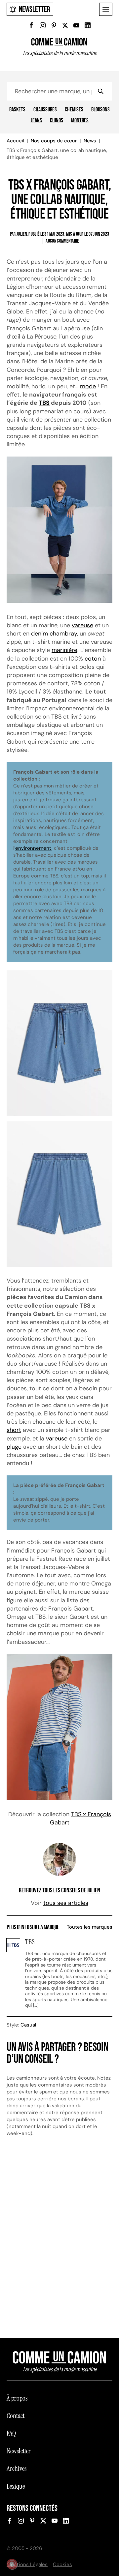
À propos (17, 2398)
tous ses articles (66, 1903)
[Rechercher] (100, 91)
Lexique (16, 2486)
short (14, 1430)
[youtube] (76, 25)
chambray (63, 634)
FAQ (11, 2433)
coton (93, 659)
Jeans (36, 121)
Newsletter (35, 9)
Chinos (57, 121)
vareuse (82, 625)
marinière (64, 650)
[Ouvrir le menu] (106, 9)
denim (40, 634)
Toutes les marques (90, 1927)
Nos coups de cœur (54, 141)
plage (14, 1447)
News (90, 141)
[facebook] (31, 25)
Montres (80, 121)
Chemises (74, 110)
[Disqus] (59, 2240)
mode (88, 386)
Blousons (100, 110)
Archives (17, 2469)
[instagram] (43, 25)
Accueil (15, 141)
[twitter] (65, 25)
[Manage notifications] (12, 2564)
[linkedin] (88, 25)
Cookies (62, 2564)
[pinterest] (54, 25)
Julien (94, 1890)
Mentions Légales (27, 2564)
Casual (28, 2025)
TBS (44, 403)
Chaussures (45, 110)
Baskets (17, 110)
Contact (16, 2416)
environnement (33, 848)
